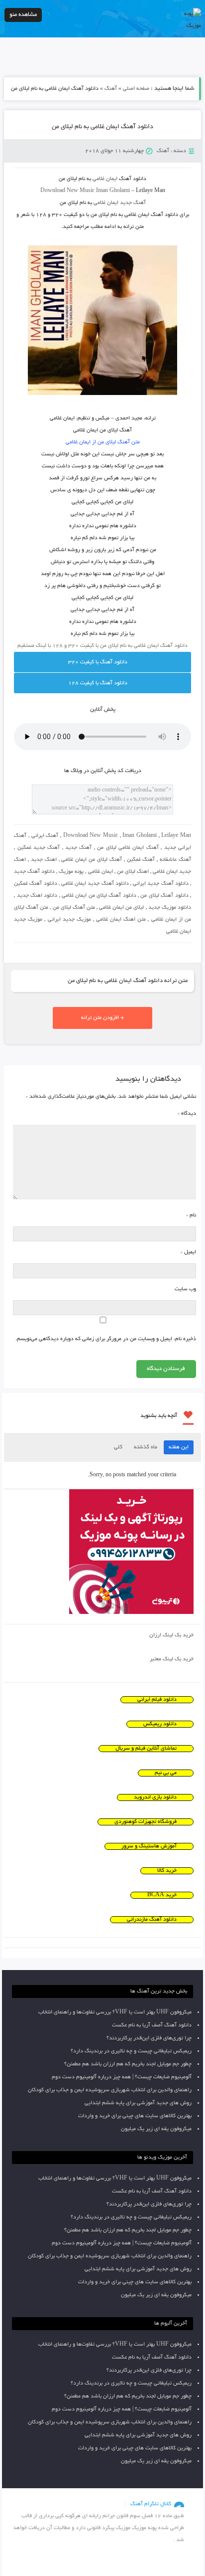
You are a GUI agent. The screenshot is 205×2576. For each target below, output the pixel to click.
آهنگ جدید (78, 848)
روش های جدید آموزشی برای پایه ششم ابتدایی (138, 2103)
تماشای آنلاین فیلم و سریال (146, 1749)
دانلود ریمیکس (160, 1724)
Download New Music (67, 191)
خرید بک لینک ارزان (171, 1635)
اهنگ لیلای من (133, 872)
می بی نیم (166, 1773)
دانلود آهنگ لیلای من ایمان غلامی (99, 896)
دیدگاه (187, 1114)
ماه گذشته (146, 1447)
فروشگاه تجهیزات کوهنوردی (146, 1822)
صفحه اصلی (136, 89)
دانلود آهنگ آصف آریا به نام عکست (152, 2025)
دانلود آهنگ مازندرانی (152, 1920)
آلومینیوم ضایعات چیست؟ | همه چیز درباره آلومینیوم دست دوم (122, 2077)
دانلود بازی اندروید (155, 1797)
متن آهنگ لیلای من (74, 908)
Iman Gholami (140, 836)
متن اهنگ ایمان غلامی (121, 920)
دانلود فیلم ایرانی (157, 1700)
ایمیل (188, 1252)
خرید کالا (167, 1871)
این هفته (179, 1447)
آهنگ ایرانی (45, 836)
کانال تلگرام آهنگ (151, 2504)
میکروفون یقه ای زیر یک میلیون (156, 2129)
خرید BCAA (162, 1895)
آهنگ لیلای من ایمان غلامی (91, 860)
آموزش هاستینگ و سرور (149, 1846)
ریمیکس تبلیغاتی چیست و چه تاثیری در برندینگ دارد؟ (131, 2051)
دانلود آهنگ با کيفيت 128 (98, 683)
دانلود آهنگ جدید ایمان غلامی (95, 884)
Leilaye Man (176, 836)
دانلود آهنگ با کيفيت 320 (98, 662)
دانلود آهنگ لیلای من (164, 896)
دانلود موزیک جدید (170, 908)
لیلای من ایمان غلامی (121, 908)
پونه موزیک (71, 872)
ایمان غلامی (101, 872)
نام (191, 1215)
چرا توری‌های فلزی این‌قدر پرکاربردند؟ (149, 2038)
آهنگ (111, 89)
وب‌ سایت (185, 1289)
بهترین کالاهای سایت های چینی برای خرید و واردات (135, 2116)
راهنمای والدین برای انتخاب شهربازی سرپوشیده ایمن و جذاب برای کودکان (110, 2090)
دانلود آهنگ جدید (34, 872)
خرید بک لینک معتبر (172, 1659)
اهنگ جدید (44, 860)
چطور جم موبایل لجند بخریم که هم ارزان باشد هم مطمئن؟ (128, 2064)
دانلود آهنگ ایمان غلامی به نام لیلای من (102, 127)
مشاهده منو (23, 15)
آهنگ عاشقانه (175, 860)
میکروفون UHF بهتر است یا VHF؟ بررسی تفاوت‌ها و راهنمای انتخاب (115, 2012)
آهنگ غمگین (141, 860)
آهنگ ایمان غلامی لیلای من (128, 848)
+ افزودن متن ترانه (102, 1018)
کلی (118, 1447)
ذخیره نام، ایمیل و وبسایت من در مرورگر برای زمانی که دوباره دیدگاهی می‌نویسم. (106, 1339)
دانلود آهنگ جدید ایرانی (161, 884)
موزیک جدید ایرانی (69, 920)
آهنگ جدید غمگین (39, 848)
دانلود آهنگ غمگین (35, 884)
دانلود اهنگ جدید (37, 896)
